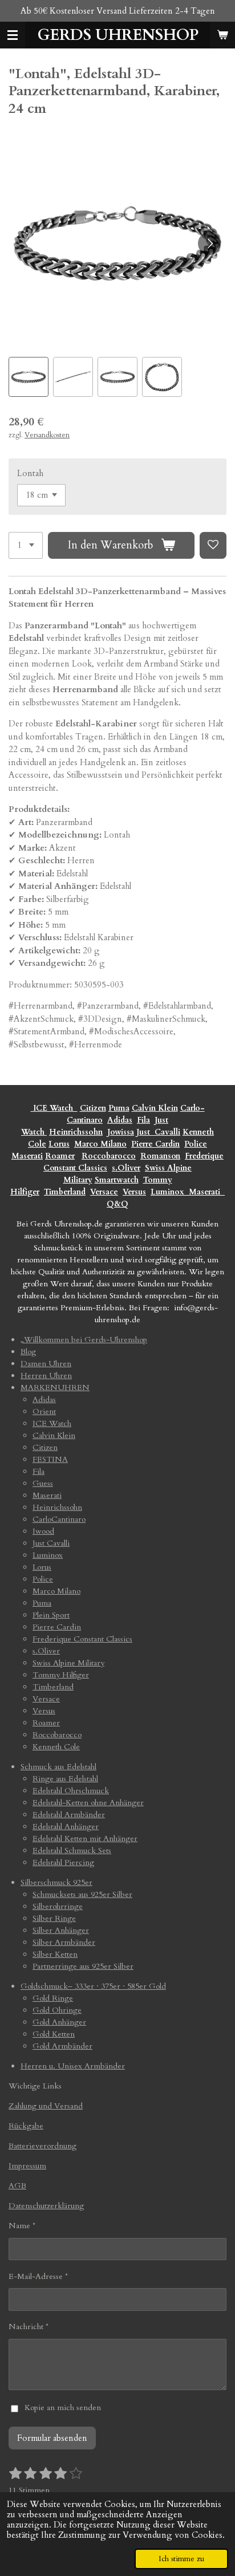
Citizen (93, 1108)
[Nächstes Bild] (209, 243)
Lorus (59, 1144)
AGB (17, 2186)
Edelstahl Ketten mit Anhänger (85, 1838)
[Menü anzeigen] (13, 35)
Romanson (160, 1156)
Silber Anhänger (61, 1930)
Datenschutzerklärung (46, 2206)
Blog (28, 1352)
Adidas (120, 1120)
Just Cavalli (158, 1132)
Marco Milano (100, 1144)
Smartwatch (117, 1180)
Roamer (60, 1156)
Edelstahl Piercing (63, 1862)
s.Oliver (126, 1168)
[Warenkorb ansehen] (222, 35)
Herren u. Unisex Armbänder (73, 2066)
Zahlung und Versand (46, 2106)
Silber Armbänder (64, 1942)
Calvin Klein (155, 1108)
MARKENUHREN (55, 1387)
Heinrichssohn (76, 1132)
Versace (104, 1192)
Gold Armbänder (62, 2046)
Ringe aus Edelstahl (65, 1779)
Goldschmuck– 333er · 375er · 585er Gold (93, 1986)
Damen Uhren (46, 1364)
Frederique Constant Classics (82, 1639)
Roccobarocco (109, 1156)
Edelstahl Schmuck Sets (72, 1850)
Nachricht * (29, 2327)
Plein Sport (51, 1615)
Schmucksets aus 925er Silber (82, 1894)
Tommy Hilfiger (61, 1675)
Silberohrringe (58, 1906)
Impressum (27, 2166)
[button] (29, 377)
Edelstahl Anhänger (66, 1827)
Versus (134, 1192)
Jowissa (121, 1132)
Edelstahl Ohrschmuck (71, 1791)
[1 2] (26, 545)
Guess (43, 1483)
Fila (143, 1120)
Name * (22, 2226)
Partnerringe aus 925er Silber (83, 1966)
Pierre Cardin (155, 1144)
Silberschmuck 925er (56, 1882)
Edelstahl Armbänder (69, 1815)
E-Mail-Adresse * (38, 2276)
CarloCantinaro (59, 1519)
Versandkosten (47, 435)
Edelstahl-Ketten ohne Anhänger (88, 1803)
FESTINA (50, 1459)
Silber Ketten (55, 1954)
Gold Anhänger (59, 2022)
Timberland (65, 1192)
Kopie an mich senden (63, 2408)
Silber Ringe (54, 1918)
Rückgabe (26, 2126)
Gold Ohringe (57, 2010)
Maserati (27, 1156)
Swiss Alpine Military (68, 1663)
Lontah (30, 473)
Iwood (43, 1531)
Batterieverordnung (42, 2146)
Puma (119, 1108)
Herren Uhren (46, 1376)
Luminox (169, 1192)
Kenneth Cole (56, 1747)
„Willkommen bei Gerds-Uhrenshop (84, 1340)
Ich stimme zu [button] (181, 2559)
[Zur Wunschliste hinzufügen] (213, 545)
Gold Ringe (53, 1998)
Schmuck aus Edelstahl (58, 1767)
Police (196, 1144)
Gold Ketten (54, 2034)
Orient (44, 1411)
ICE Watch (52, 1423)
